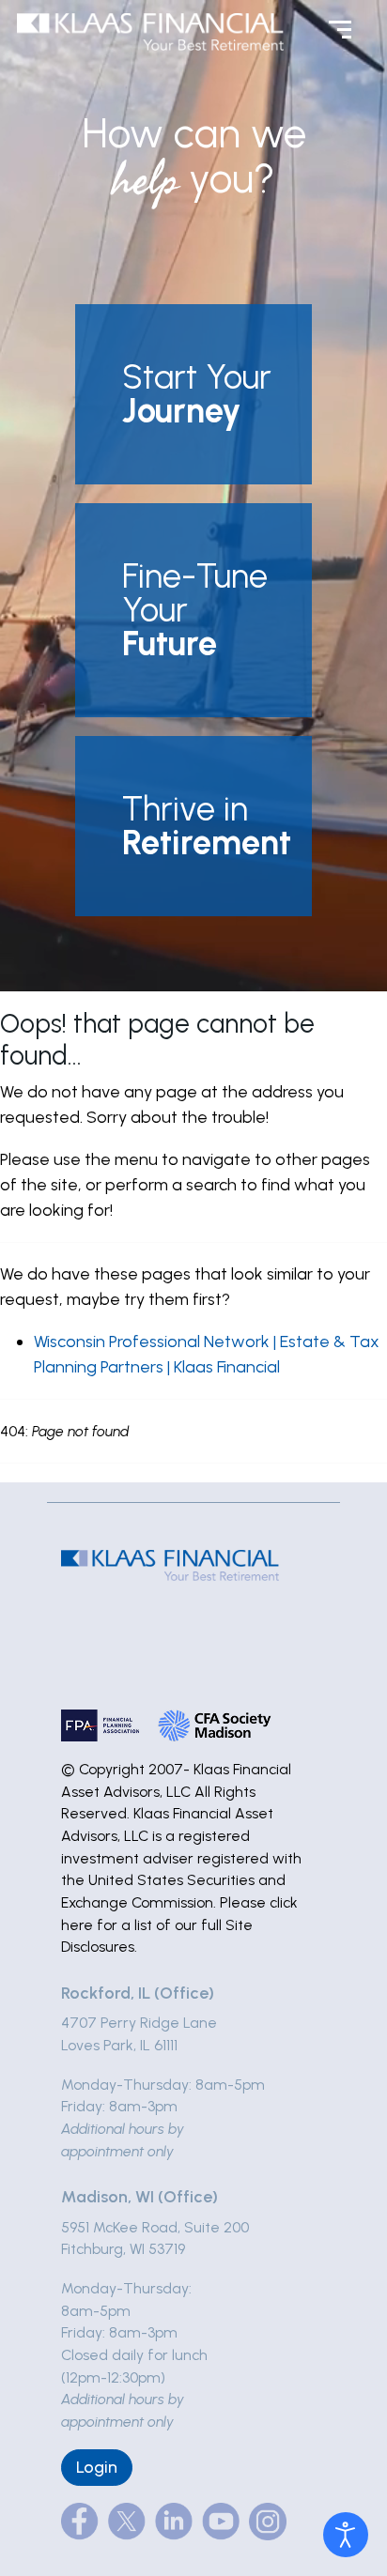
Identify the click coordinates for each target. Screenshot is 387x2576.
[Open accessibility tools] (346, 2535)
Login (97, 2467)
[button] (193, 394)
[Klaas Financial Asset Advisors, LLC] (150, 31)
